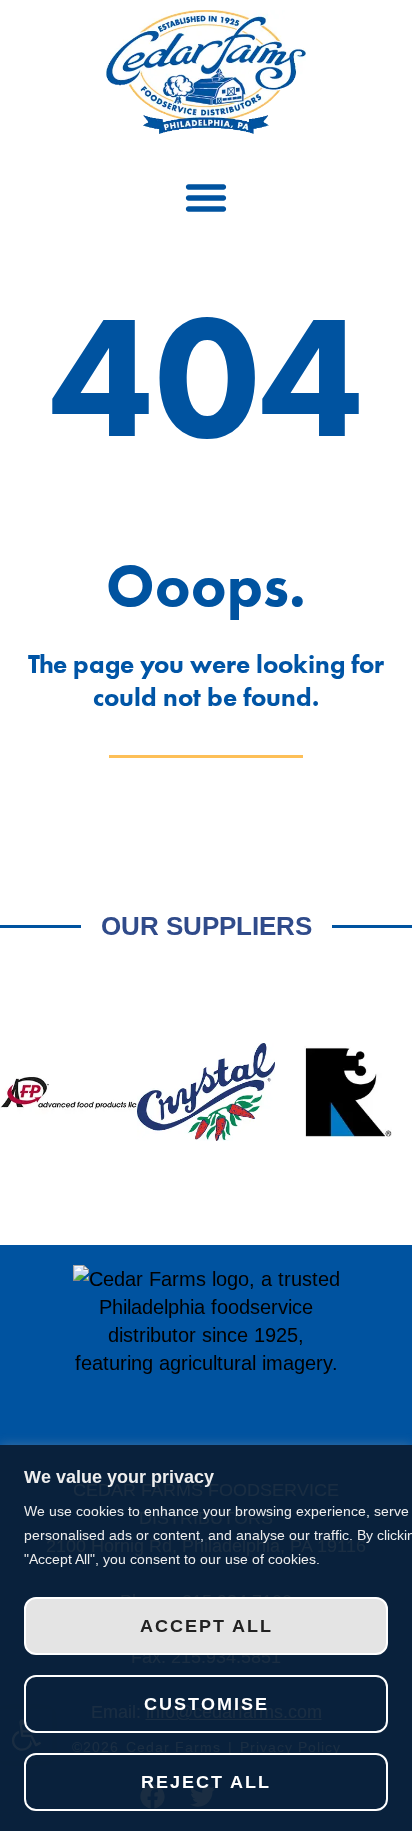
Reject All (206, 1782)
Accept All (206, 1626)
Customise (206, 1704)
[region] (206, 1638)
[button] (206, 197)
